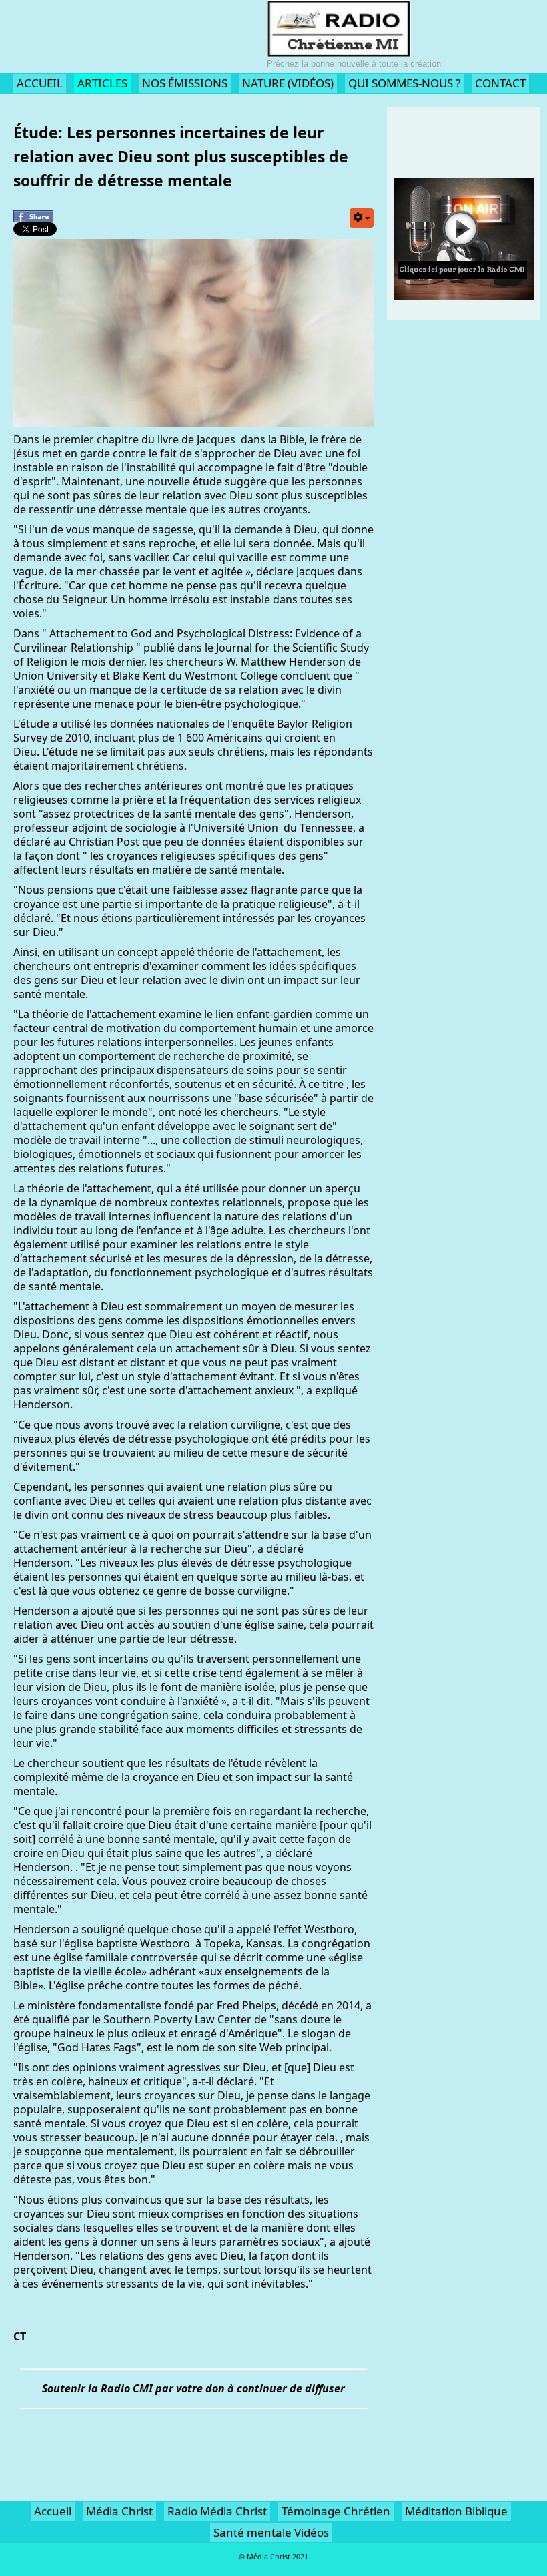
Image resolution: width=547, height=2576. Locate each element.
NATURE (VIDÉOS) (288, 83)
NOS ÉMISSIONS (185, 83)
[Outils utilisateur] (362, 218)
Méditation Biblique (456, 2511)
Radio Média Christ (217, 2511)
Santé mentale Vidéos (271, 2532)
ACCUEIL (40, 83)
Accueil (53, 2511)
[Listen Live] (464, 238)
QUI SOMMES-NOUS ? (404, 83)
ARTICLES (102, 83)
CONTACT (500, 83)
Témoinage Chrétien (336, 2511)
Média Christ (119, 2511)
